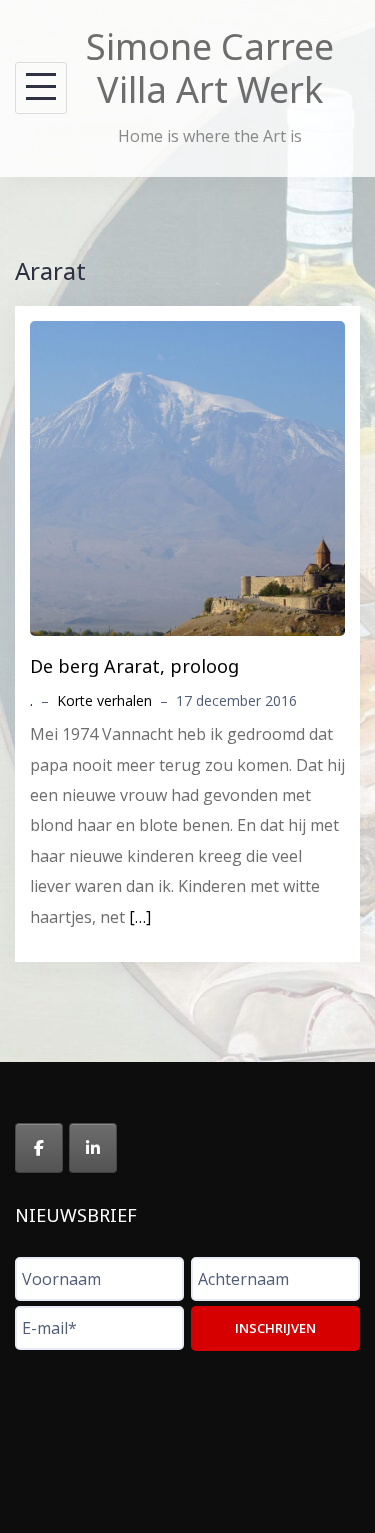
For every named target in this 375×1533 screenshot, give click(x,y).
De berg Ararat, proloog (134, 666)
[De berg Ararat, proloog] (187, 477)
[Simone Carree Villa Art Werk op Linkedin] (93, 1148)
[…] (140, 917)
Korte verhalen (104, 700)
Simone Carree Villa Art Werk (210, 68)
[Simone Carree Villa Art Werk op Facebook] (39, 1148)
